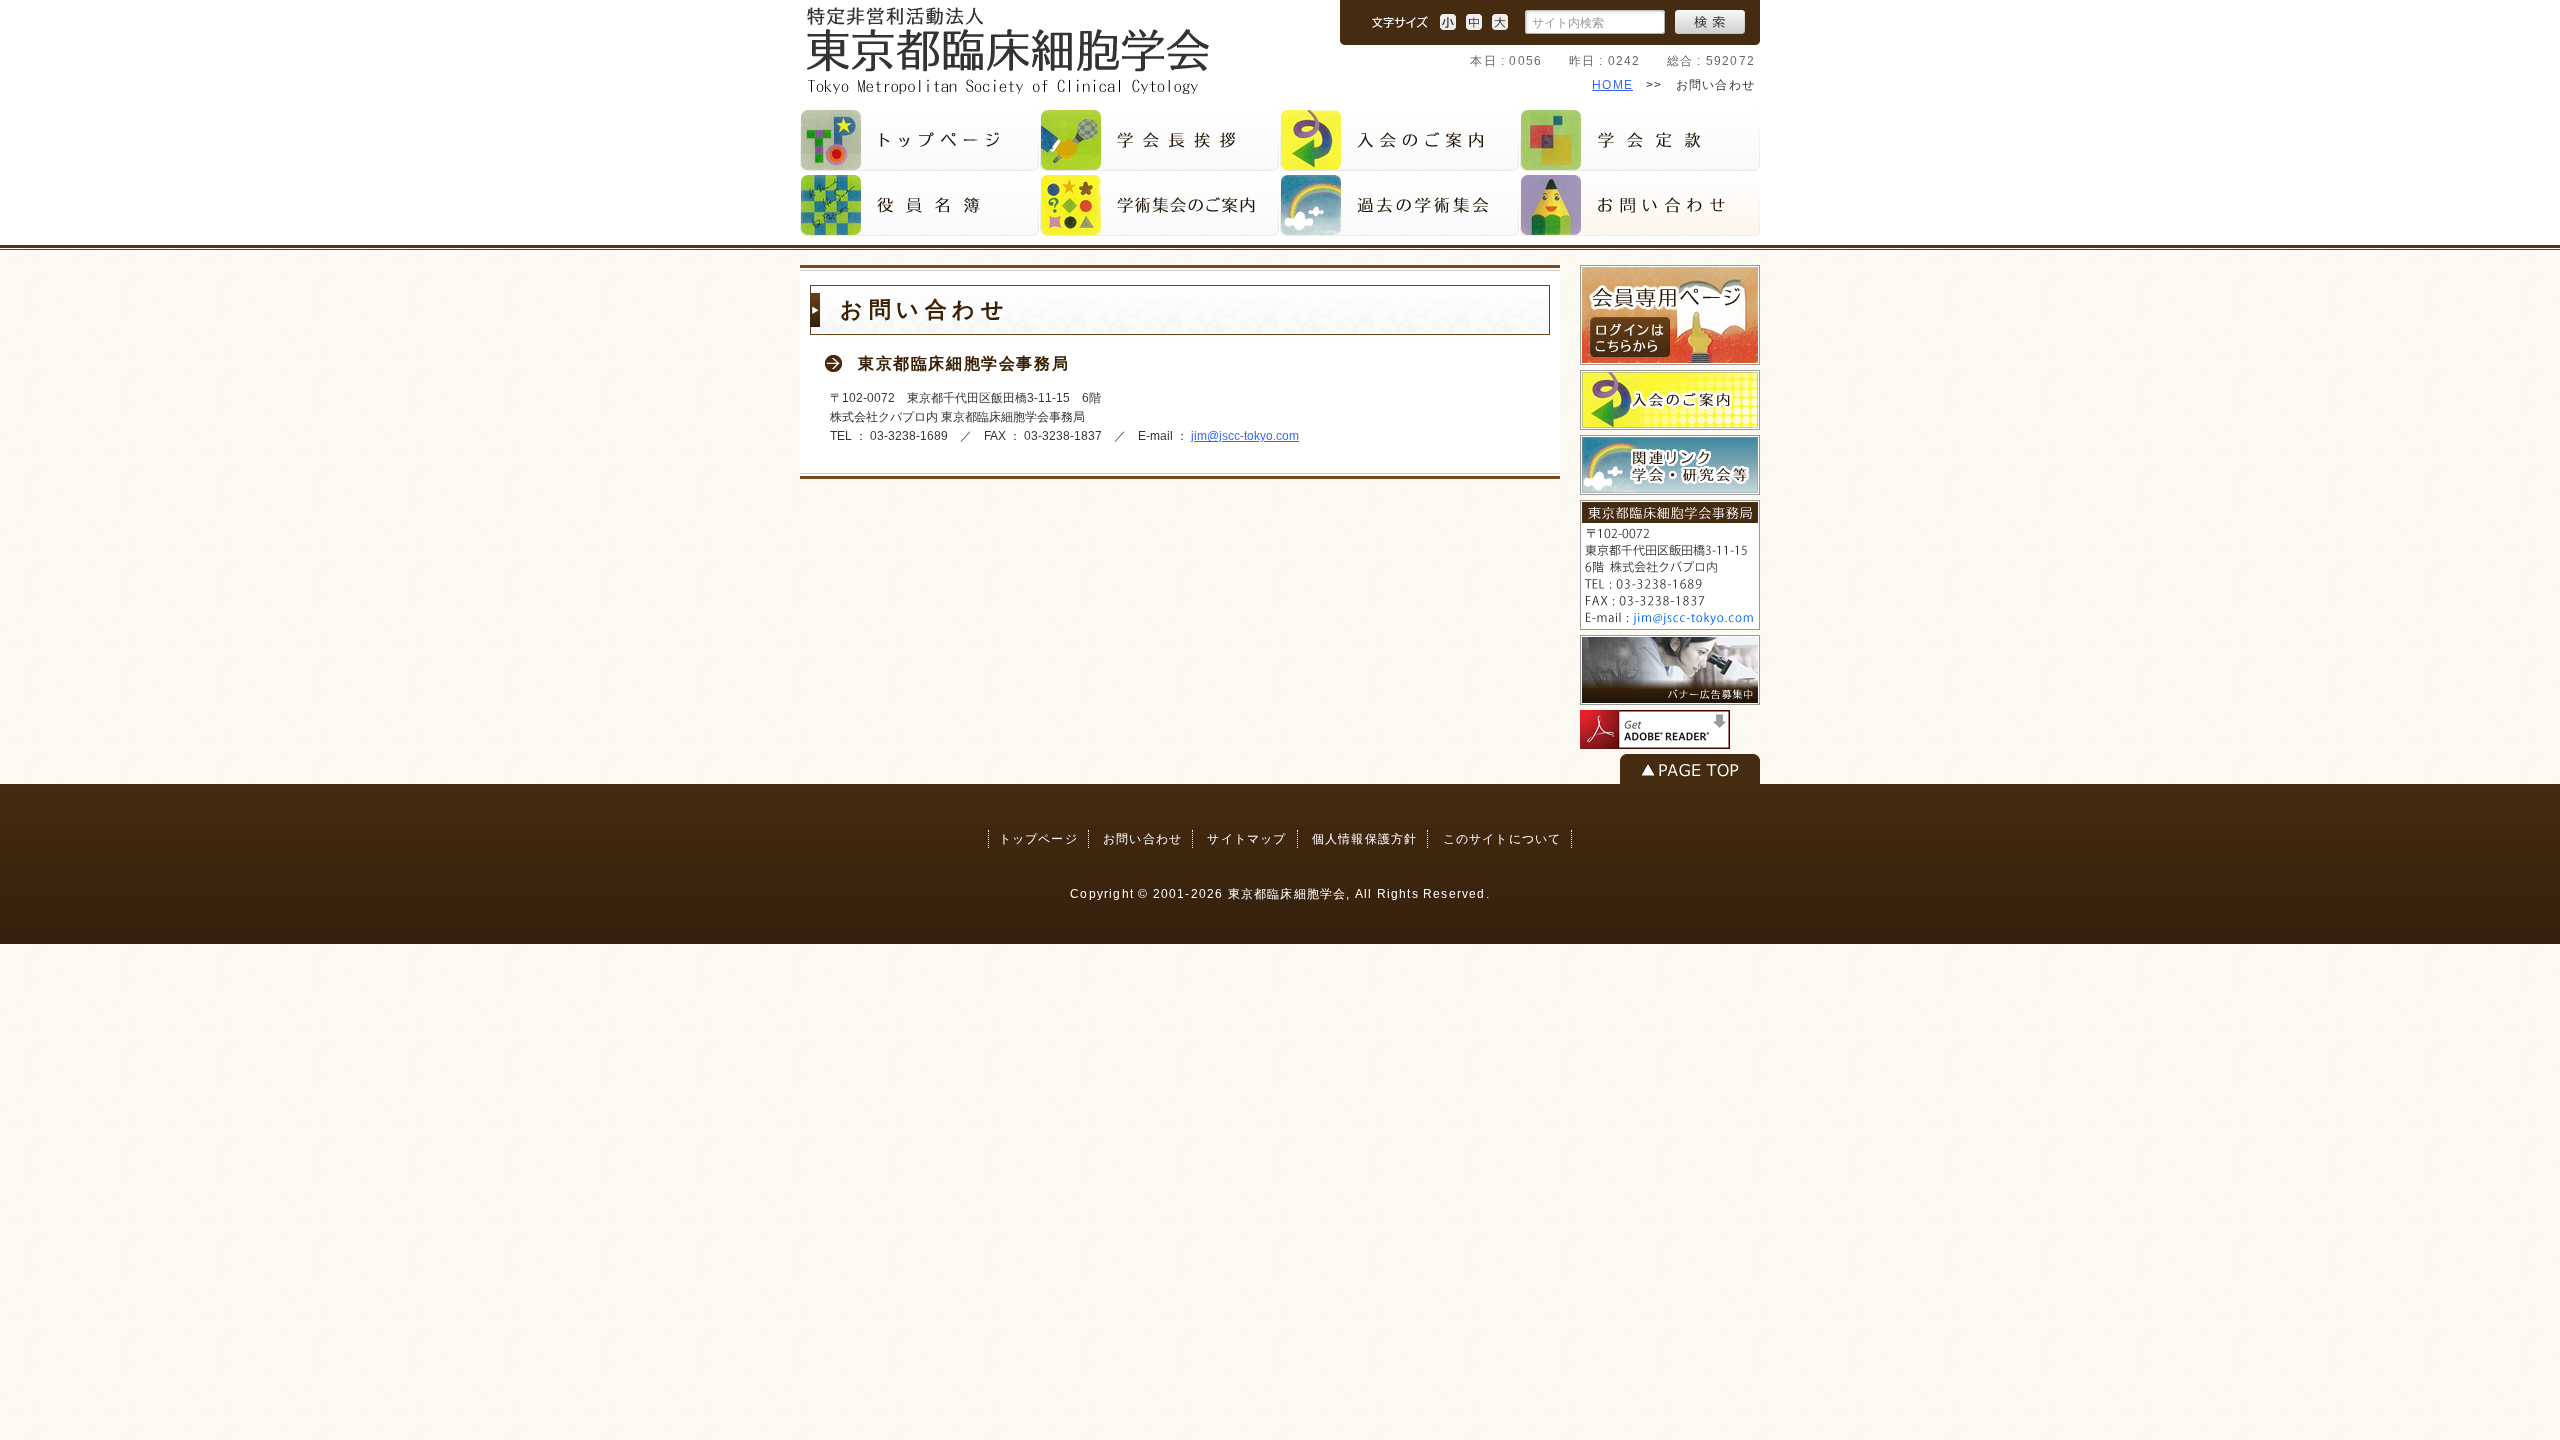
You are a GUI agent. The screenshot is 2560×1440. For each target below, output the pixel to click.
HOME (1612, 85)
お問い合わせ (1142, 839)
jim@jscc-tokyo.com (1245, 436)
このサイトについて (1502, 839)
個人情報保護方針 (1365, 839)
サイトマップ (1246, 839)
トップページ (1038, 839)
